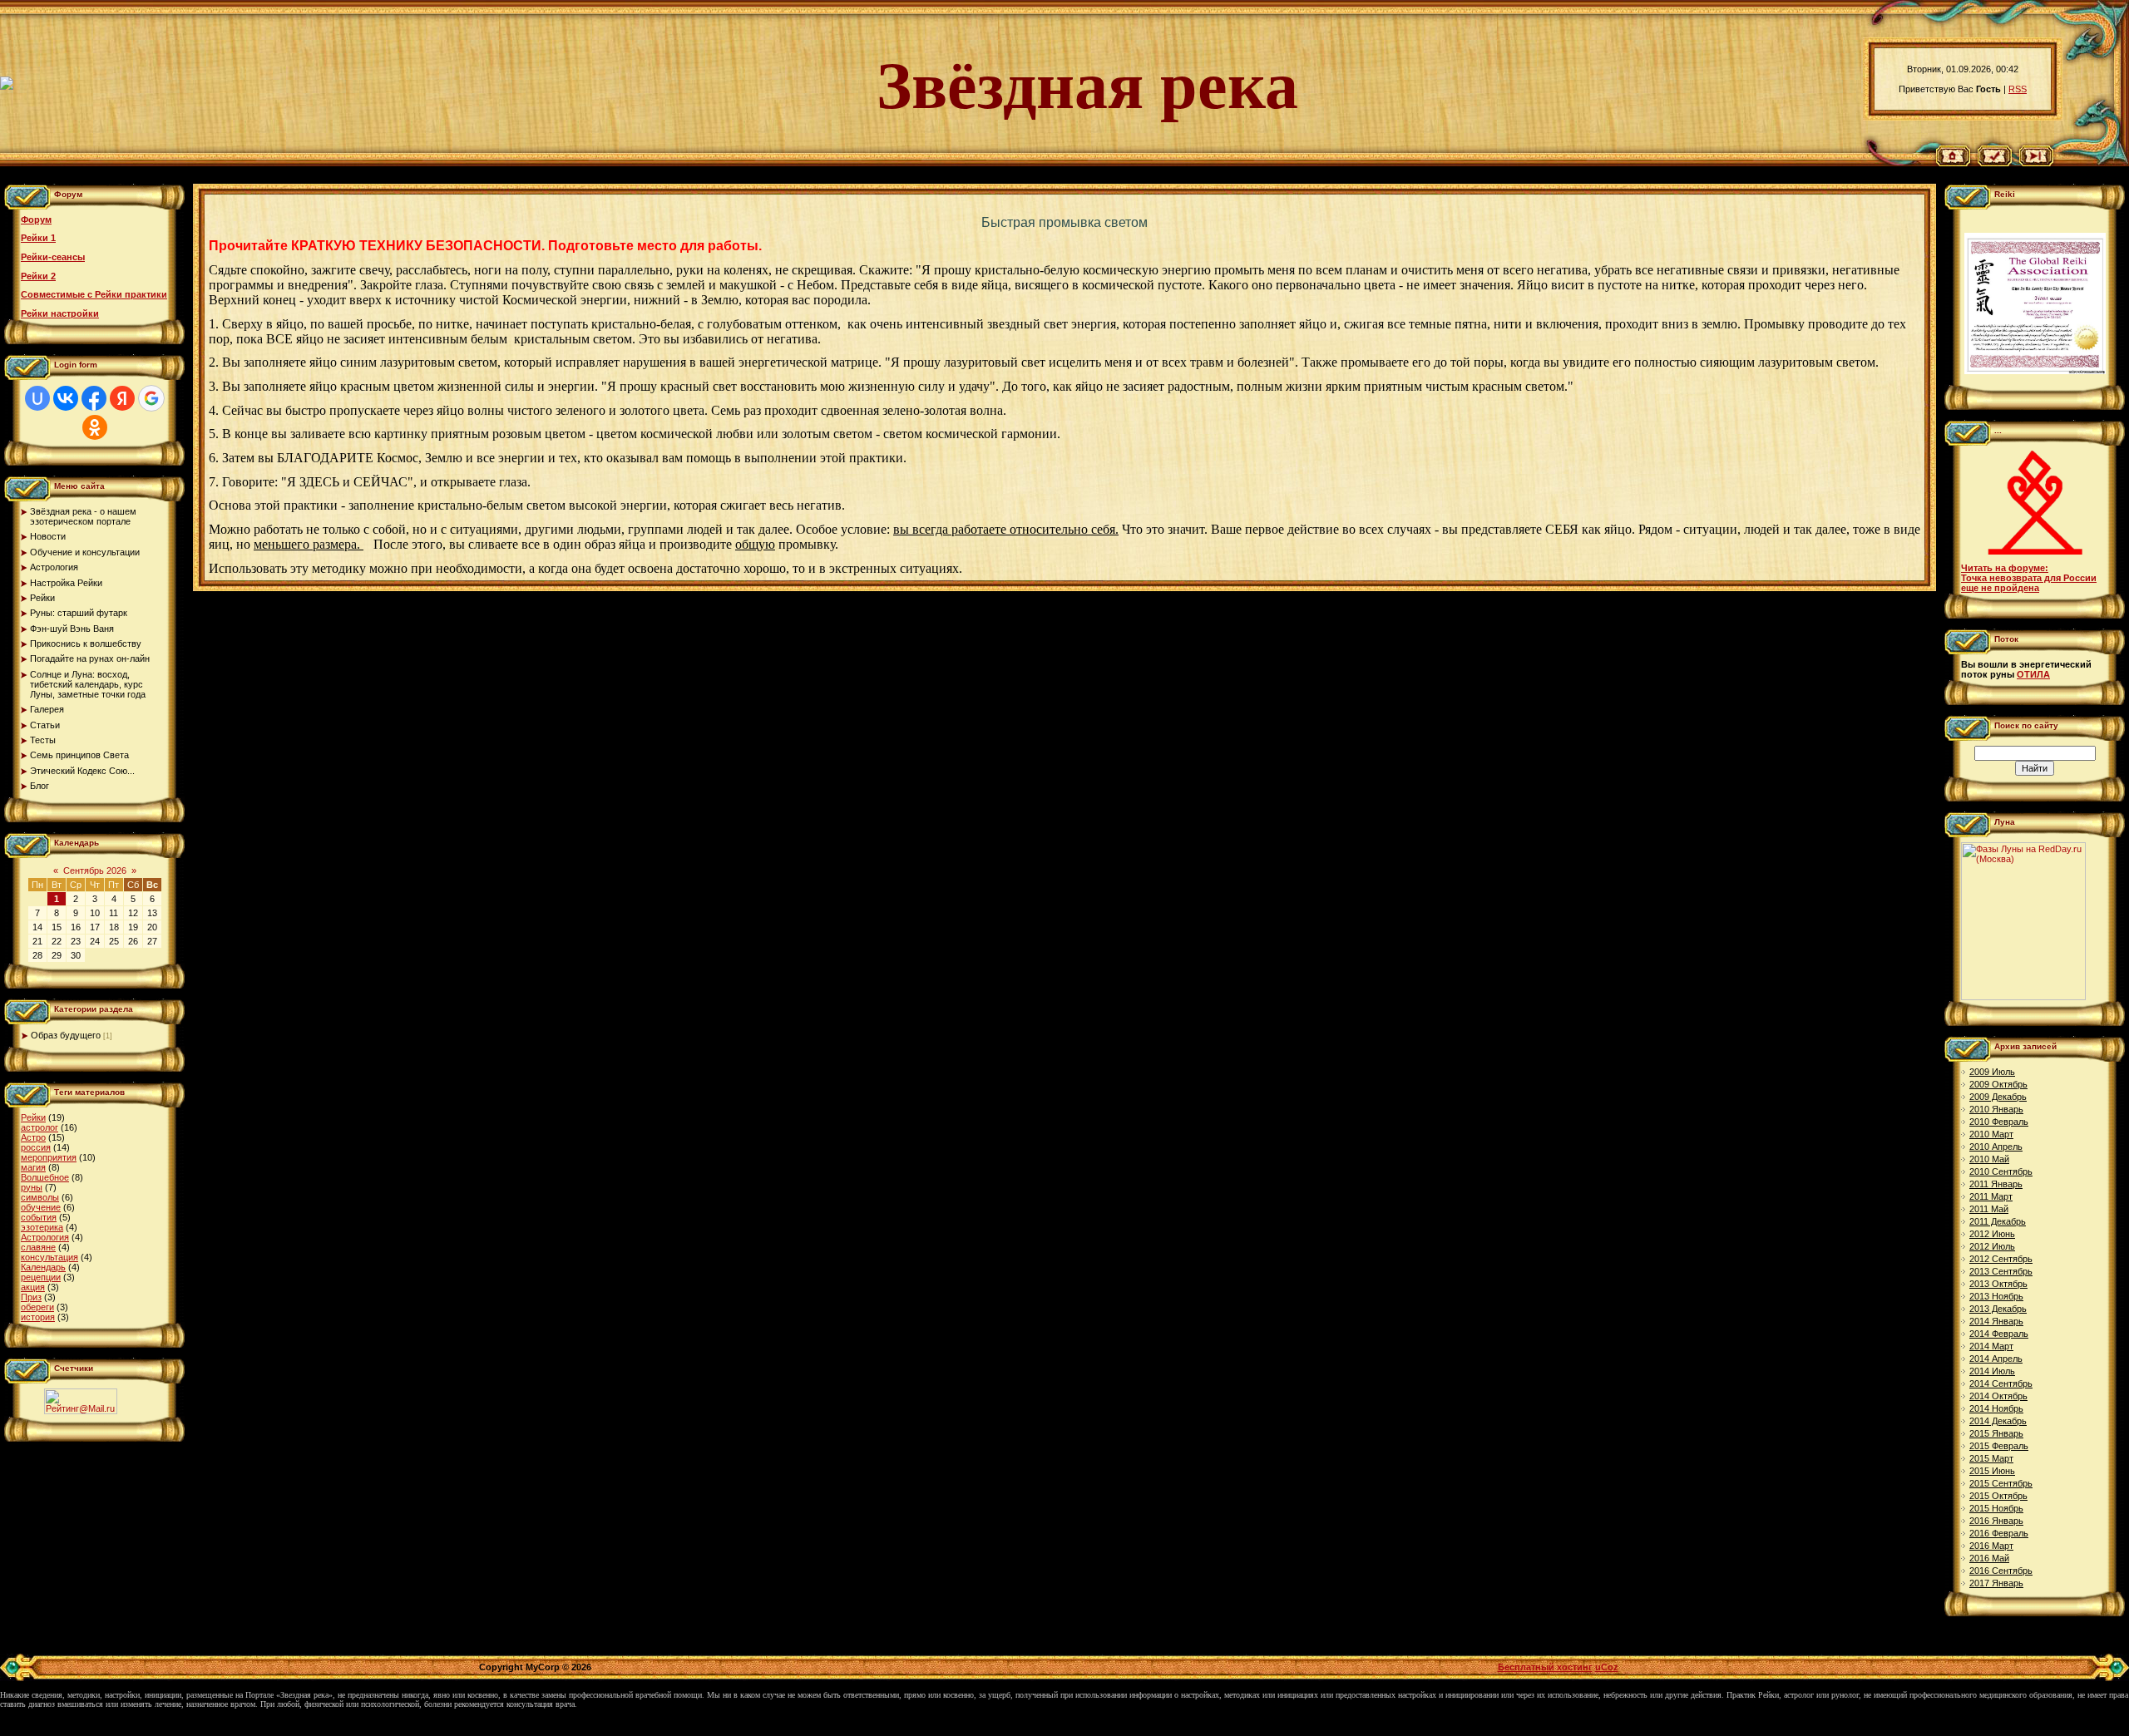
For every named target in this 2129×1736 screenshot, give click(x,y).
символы (40, 1197)
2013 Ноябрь (1996, 1296)
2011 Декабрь (1998, 1221)
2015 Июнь (1992, 1471)
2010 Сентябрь (2001, 1171)
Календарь (43, 1267)
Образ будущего (66, 1035)
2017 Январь (1996, 1583)
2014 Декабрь (1998, 1421)
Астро (33, 1137)
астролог (40, 1127)
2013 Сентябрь (2001, 1271)
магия (33, 1167)
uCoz (1607, 1667)
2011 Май (1989, 1209)
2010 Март (1991, 1134)
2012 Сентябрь (2001, 1259)
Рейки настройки (60, 313)
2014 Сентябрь (2001, 1383)
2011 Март (1991, 1196)
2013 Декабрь (1998, 1309)
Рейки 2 (38, 276)
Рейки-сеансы (53, 257)
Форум (36, 219)
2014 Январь (1996, 1321)
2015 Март (1991, 1458)
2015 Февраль (1999, 1446)
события (39, 1217)
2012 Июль (1992, 1246)
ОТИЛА (2033, 674)
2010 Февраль (1999, 1122)
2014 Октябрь (1998, 1396)
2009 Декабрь (1998, 1097)
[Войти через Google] (151, 398)
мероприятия (49, 1157)
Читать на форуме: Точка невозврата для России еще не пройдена (2029, 578)
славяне (38, 1247)
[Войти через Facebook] (94, 398)
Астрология (45, 1237)
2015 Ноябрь (1996, 1508)
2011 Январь (1996, 1184)
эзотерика (42, 1227)
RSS (2018, 89)
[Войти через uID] (37, 398)
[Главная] (1953, 163)
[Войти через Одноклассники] (95, 427)
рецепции (41, 1277)
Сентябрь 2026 (95, 870)
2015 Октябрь (1998, 1496)
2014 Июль (1992, 1371)
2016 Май (1989, 1558)
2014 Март (1991, 1346)
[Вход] (2036, 163)
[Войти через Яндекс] (122, 398)
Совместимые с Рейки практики (94, 294)
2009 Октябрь (1998, 1084)
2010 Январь (1996, 1109)
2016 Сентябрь (2001, 1571)
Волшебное (45, 1177)
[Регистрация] (1995, 163)
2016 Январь (1996, 1521)
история (38, 1317)
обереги (37, 1307)
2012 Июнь (1992, 1234)
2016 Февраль (1999, 1533)
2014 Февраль (1999, 1334)
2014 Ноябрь (1996, 1408)
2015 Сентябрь (2001, 1483)
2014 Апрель (1996, 1359)
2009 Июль (1992, 1072)
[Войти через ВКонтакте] (66, 398)
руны (32, 1187)
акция (33, 1287)
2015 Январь (1996, 1433)
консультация (49, 1257)
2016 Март (1991, 1546)
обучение (41, 1207)
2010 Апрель (1996, 1147)
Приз (31, 1297)
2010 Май (1989, 1159)
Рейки (33, 1117)
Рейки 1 (38, 238)
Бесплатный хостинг (1545, 1667)
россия (36, 1147)
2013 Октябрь (1998, 1284)
